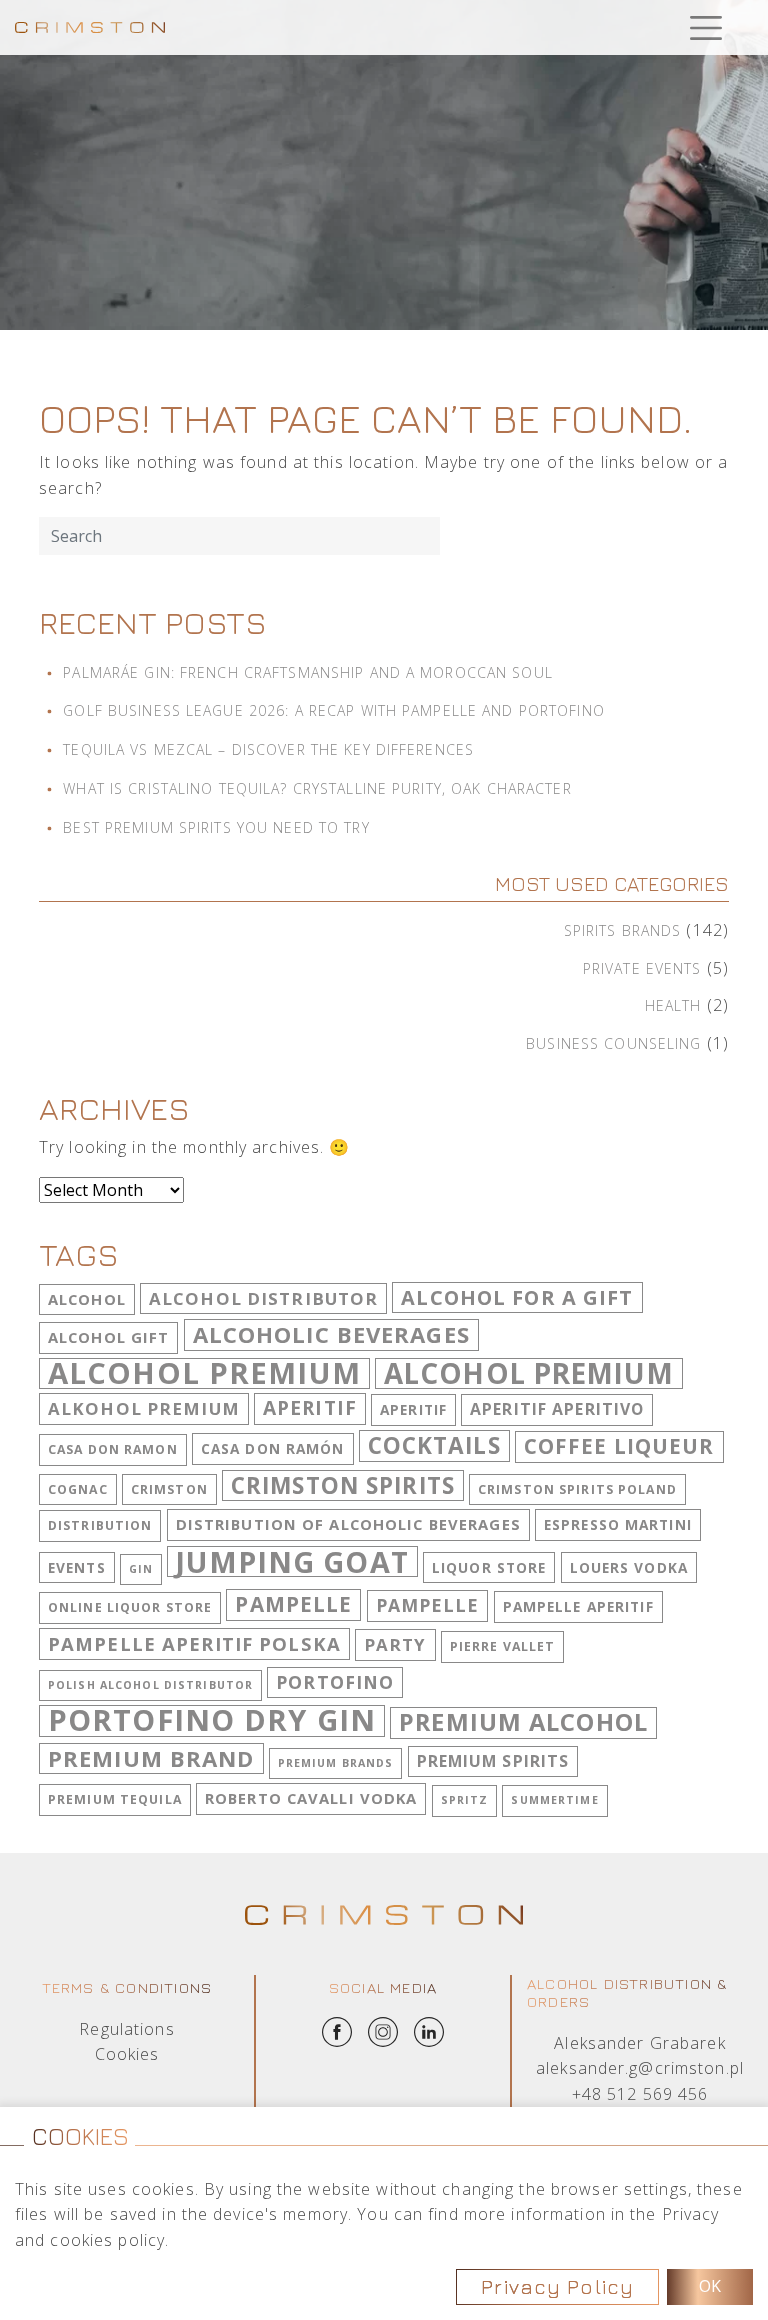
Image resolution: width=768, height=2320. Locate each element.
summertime (554, 1800)
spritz (465, 1800)
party (395, 1644)
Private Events (642, 968)
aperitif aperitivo (557, 1409)
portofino (335, 1682)
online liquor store (130, 1607)
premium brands (336, 1763)
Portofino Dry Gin (212, 1721)
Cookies (127, 2054)
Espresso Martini (618, 1524)
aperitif (310, 1408)
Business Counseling (613, 1043)
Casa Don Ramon (113, 1449)
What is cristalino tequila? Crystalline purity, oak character (317, 788)
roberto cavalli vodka (311, 1798)
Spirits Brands (623, 930)
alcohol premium (204, 1374)
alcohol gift (108, 1337)
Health (673, 1005)
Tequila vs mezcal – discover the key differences (268, 749)
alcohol (87, 1299)
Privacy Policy (557, 2286)
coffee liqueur (619, 1446)
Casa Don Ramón (273, 1448)
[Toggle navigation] (705, 27)
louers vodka (629, 1567)
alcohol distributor (263, 1298)
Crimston (169, 1489)
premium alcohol (523, 1722)
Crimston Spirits (343, 1485)
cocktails (434, 1445)
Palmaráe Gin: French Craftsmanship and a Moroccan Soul (307, 672)
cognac (78, 1489)
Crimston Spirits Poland (577, 1489)
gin (141, 1569)
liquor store (489, 1567)
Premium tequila (115, 1799)
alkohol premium (144, 1408)
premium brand (151, 1758)
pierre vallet (503, 1646)
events (77, 1567)
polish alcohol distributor (150, 1685)
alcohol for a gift (517, 1297)
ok (710, 2286)
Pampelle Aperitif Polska (194, 1643)
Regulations (126, 2029)
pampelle (293, 1604)
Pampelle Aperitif (578, 1606)
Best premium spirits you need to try (216, 827)
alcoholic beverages (331, 1334)
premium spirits (493, 1761)
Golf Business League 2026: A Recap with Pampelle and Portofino (333, 710)
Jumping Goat (292, 1562)
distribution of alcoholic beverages (348, 1524)
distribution (100, 1525)
